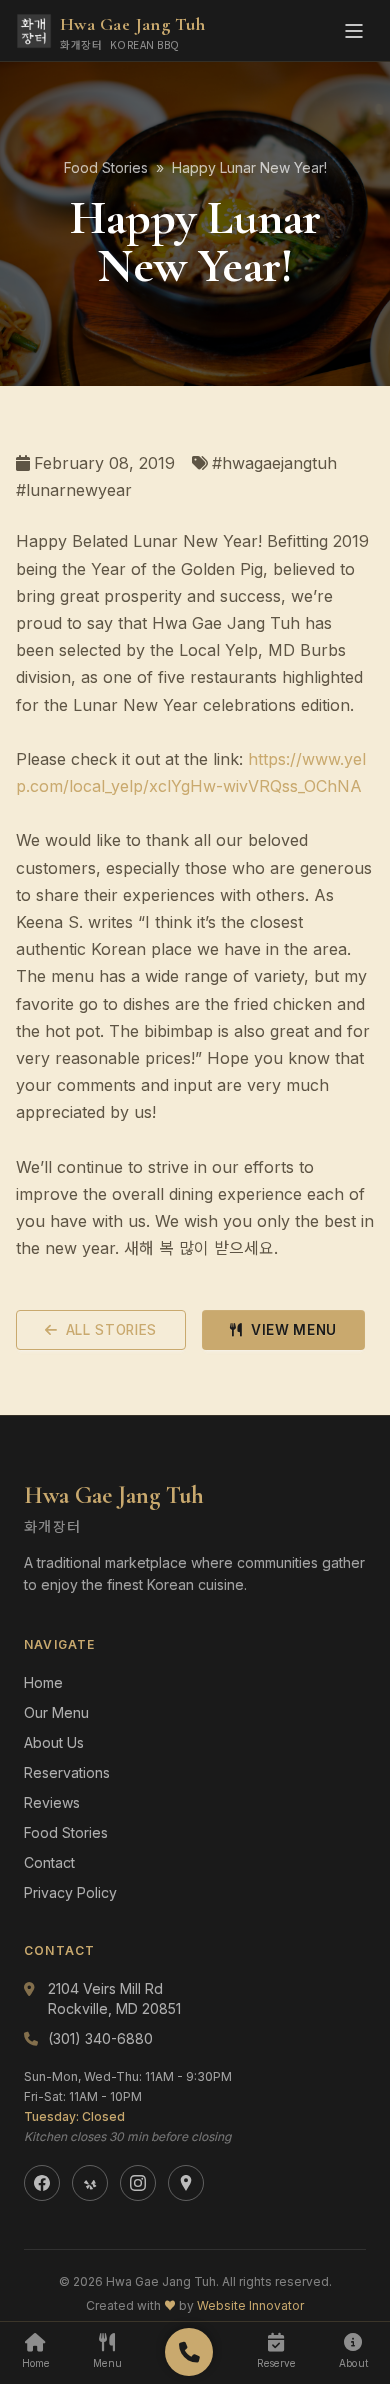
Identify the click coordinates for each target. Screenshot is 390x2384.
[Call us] (189, 2352)
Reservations (67, 1772)
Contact (49, 1862)
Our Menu (56, 1712)
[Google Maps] (186, 2183)
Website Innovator (250, 2305)
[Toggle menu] (354, 31)
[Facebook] (42, 2183)
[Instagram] (138, 2183)
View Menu (294, 1330)
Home (43, 1682)
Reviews (52, 1802)
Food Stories (106, 167)
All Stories (111, 1330)
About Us (54, 1742)
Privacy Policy (70, 1892)
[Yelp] (90, 2183)
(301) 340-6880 (100, 2038)
